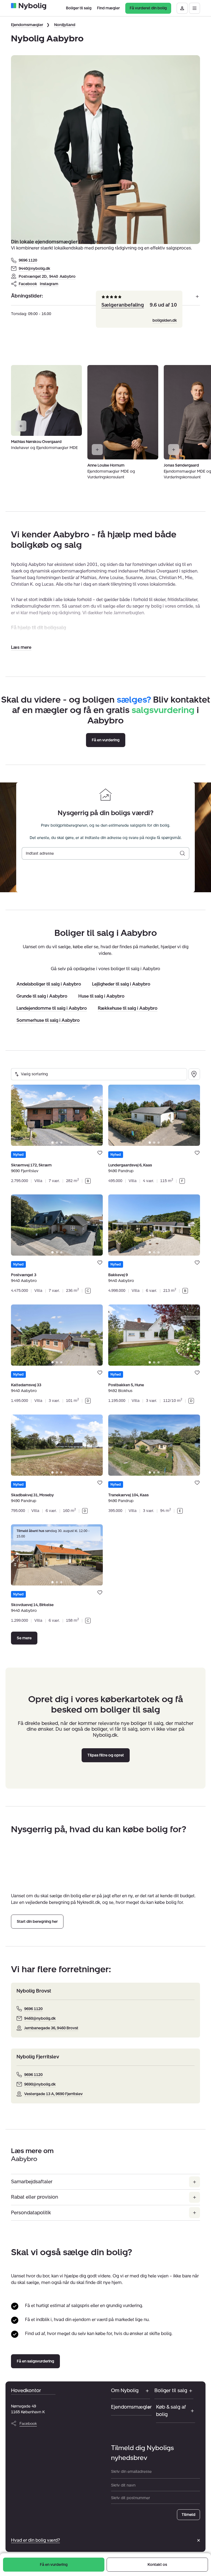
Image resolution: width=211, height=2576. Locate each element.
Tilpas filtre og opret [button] (106, 1755)
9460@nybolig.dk (40, 2018)
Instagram (49, 284)
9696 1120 (28, 260)
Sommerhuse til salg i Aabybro (48, 1021)
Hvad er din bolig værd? (35, 2540)
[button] (21, 647)
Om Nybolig (125, 2390)
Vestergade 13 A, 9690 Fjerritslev (53, 2094)
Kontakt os (157, 2565)
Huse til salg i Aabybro (101, 996)
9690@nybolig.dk (40, 2084)
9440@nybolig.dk (34, 269)
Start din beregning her (37, 1922)
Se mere (24, 1638)
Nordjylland (65, 25)
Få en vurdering (54, 2565)
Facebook (28, 284)
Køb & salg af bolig (171, 2411)
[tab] (52, 1142)
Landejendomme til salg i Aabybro (52, 1008)
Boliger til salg (171, 2390)
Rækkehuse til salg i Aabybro (128, 1008)
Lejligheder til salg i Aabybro (121, 984)
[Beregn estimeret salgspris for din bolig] (182, 853)
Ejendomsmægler (27, 25)
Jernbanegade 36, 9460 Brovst (51, 2028)
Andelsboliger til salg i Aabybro (49, 984)
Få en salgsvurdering (35, 2361)
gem (100, 1153)
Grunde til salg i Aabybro (42, 996)
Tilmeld (188, 2515)
